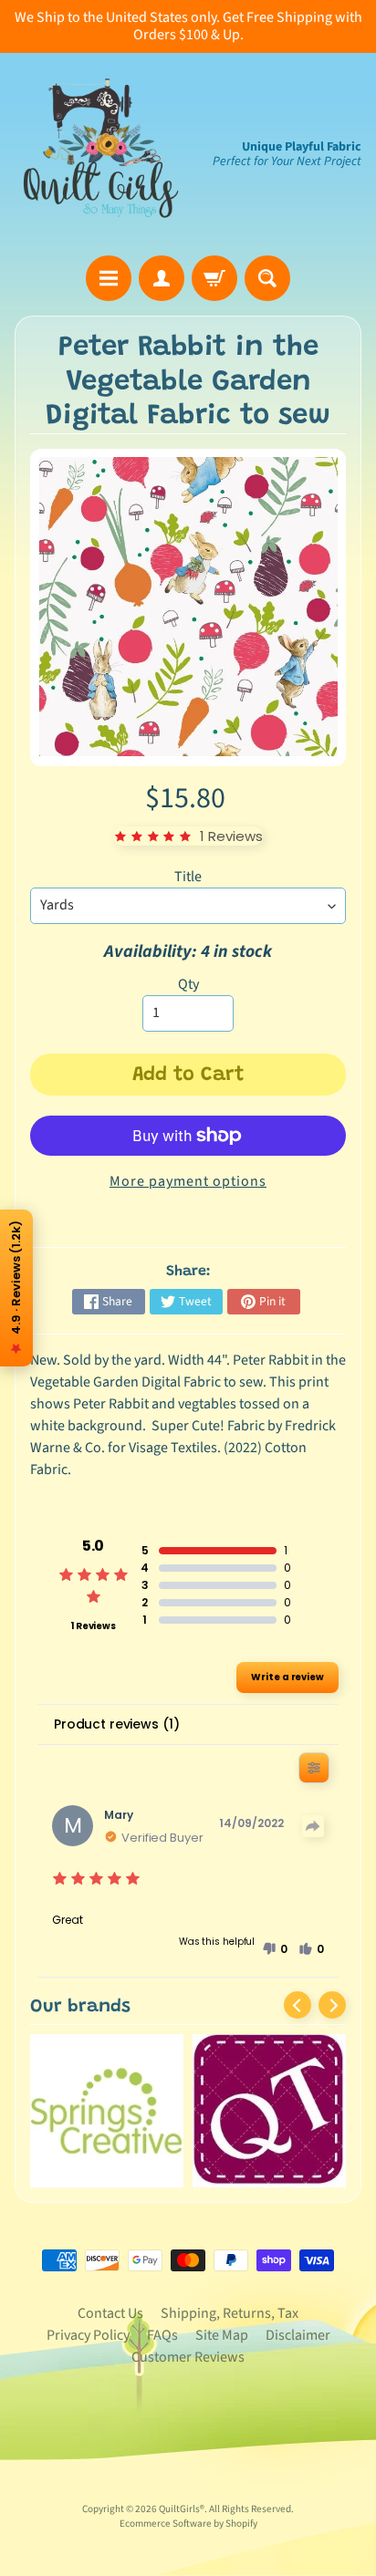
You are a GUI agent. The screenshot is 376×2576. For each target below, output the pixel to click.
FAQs (162, 2335)
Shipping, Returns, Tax (230, 2313)
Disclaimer (298, 2335)
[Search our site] (267, 278)
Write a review (287, 1677)
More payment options (188, 1181)
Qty (188, 984)
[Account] (162, 278)
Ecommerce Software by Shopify (188, 2524)
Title (188, 877)
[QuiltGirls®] (101, 154)
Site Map (222, 2335)
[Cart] (214, 278)
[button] (275, 1949)
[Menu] (109, 278)
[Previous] (298, 2005)
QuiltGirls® (182, 2509)
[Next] (332, 2005)
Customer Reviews (188, 2357)
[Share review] (313, 1826)
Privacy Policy (88, 2335)
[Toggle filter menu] (314, 1768)
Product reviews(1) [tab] (116, 1724)
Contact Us (110, 2313)
